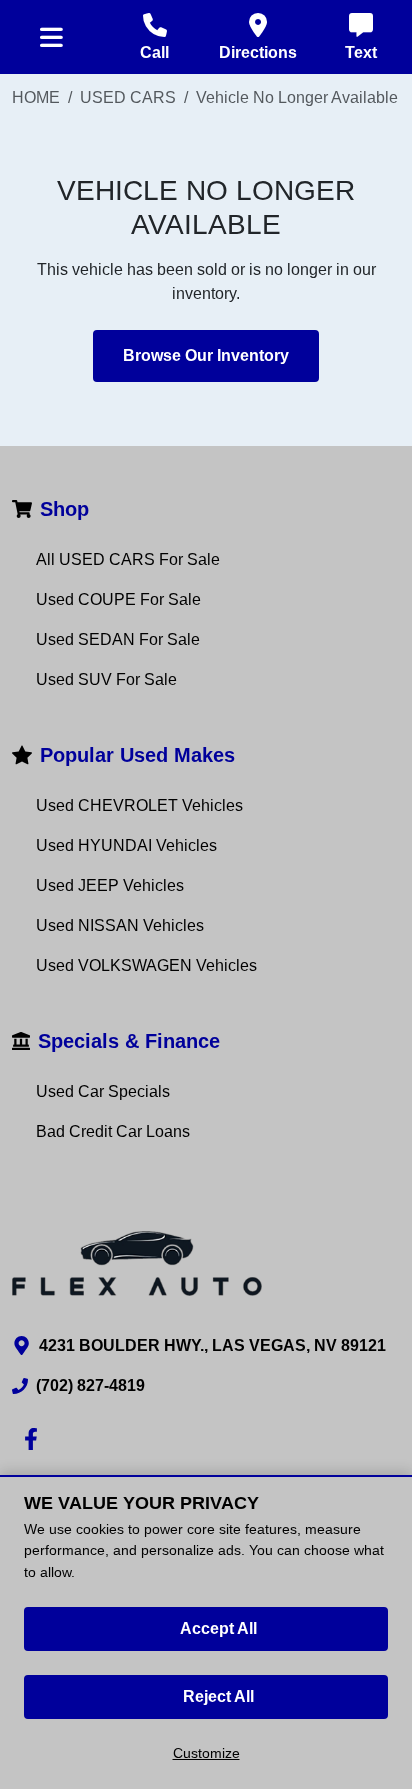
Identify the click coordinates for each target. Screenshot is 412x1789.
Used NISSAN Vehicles (120, 925)
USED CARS (128, 97)
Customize (206, 1753)
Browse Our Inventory (206, 355)
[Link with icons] (35, 1439)
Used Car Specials (103, 1091)
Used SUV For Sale (106, 679)
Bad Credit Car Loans (113, 1131)
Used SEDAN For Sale (118, 639)
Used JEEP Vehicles (110, 885)
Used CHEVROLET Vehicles (139, 805)
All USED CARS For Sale (128, 559)
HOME (36, 97)
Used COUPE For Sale (118, 599)
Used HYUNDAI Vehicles (126, 845)
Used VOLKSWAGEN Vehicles (146, 965)
